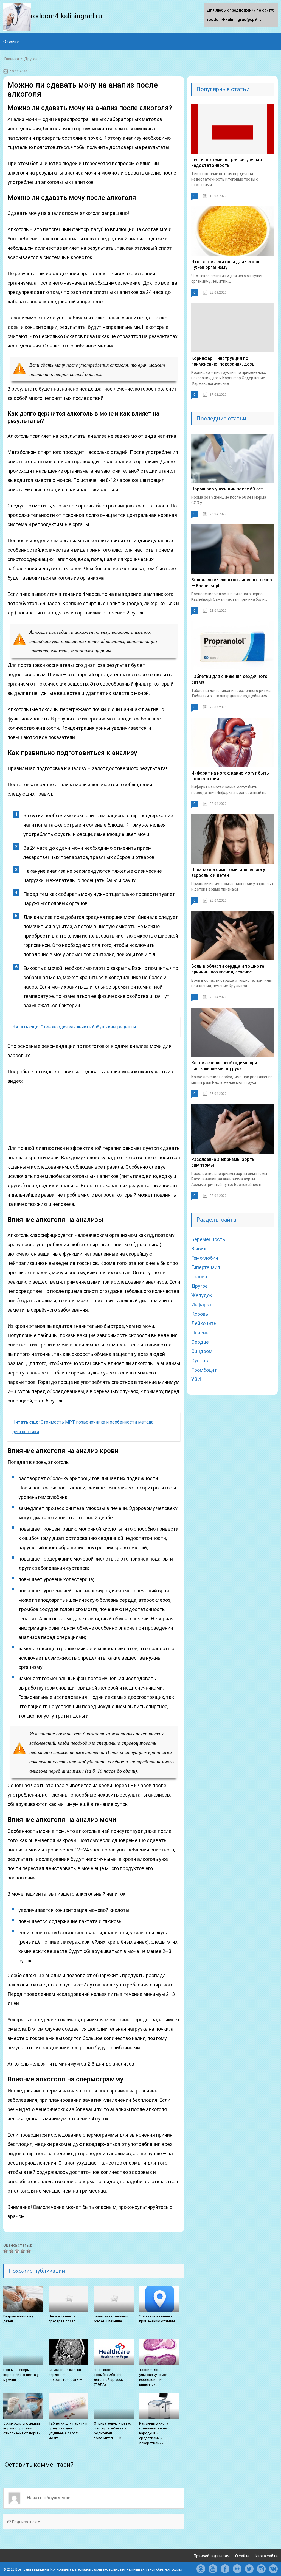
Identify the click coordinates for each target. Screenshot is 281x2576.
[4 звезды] (23, 2251)
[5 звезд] (29, 2251)
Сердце (200, 1342)
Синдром (202, 1351)
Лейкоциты (204, 1323)
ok (201, 2569)
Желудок (202, 1295)
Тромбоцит (204, 1370)
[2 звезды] (12, 2251)
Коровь (200, 1314)
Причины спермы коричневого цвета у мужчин (21, 2375)
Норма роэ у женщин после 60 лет (227, 489)
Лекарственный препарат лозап (62, 2319)
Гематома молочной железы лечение (111, 2319)
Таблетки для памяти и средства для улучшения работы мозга (68, 2431)
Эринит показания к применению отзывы (157, 2319)
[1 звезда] (6, 2251)
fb (225, 2569)
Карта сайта (266, 2556)
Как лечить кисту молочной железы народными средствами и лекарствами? (155, 2433)
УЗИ (196, 1379)
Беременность (208, 1239)
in (261, 2569)
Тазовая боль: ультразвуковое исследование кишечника (153, 2377)
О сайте (11, 42)
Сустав (200, 1361)
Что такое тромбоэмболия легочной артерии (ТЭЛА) (109, 2377)
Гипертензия (206, 1267)
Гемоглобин (205, 1258)
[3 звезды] (18, 2251)
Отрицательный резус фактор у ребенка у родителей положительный (112, 2431)
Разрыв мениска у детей (18, 2319)
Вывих (199, 1249)
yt (213, 2569)
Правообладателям (212, 2556)
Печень (200, 1333)
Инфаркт (202, 1305)
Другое (199, 1286)
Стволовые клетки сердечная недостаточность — (65, 2375)
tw (249, 2569)
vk (273, 2569)
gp (237, 2569)
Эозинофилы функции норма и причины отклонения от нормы (22, 2428)
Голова (199, 1277)
